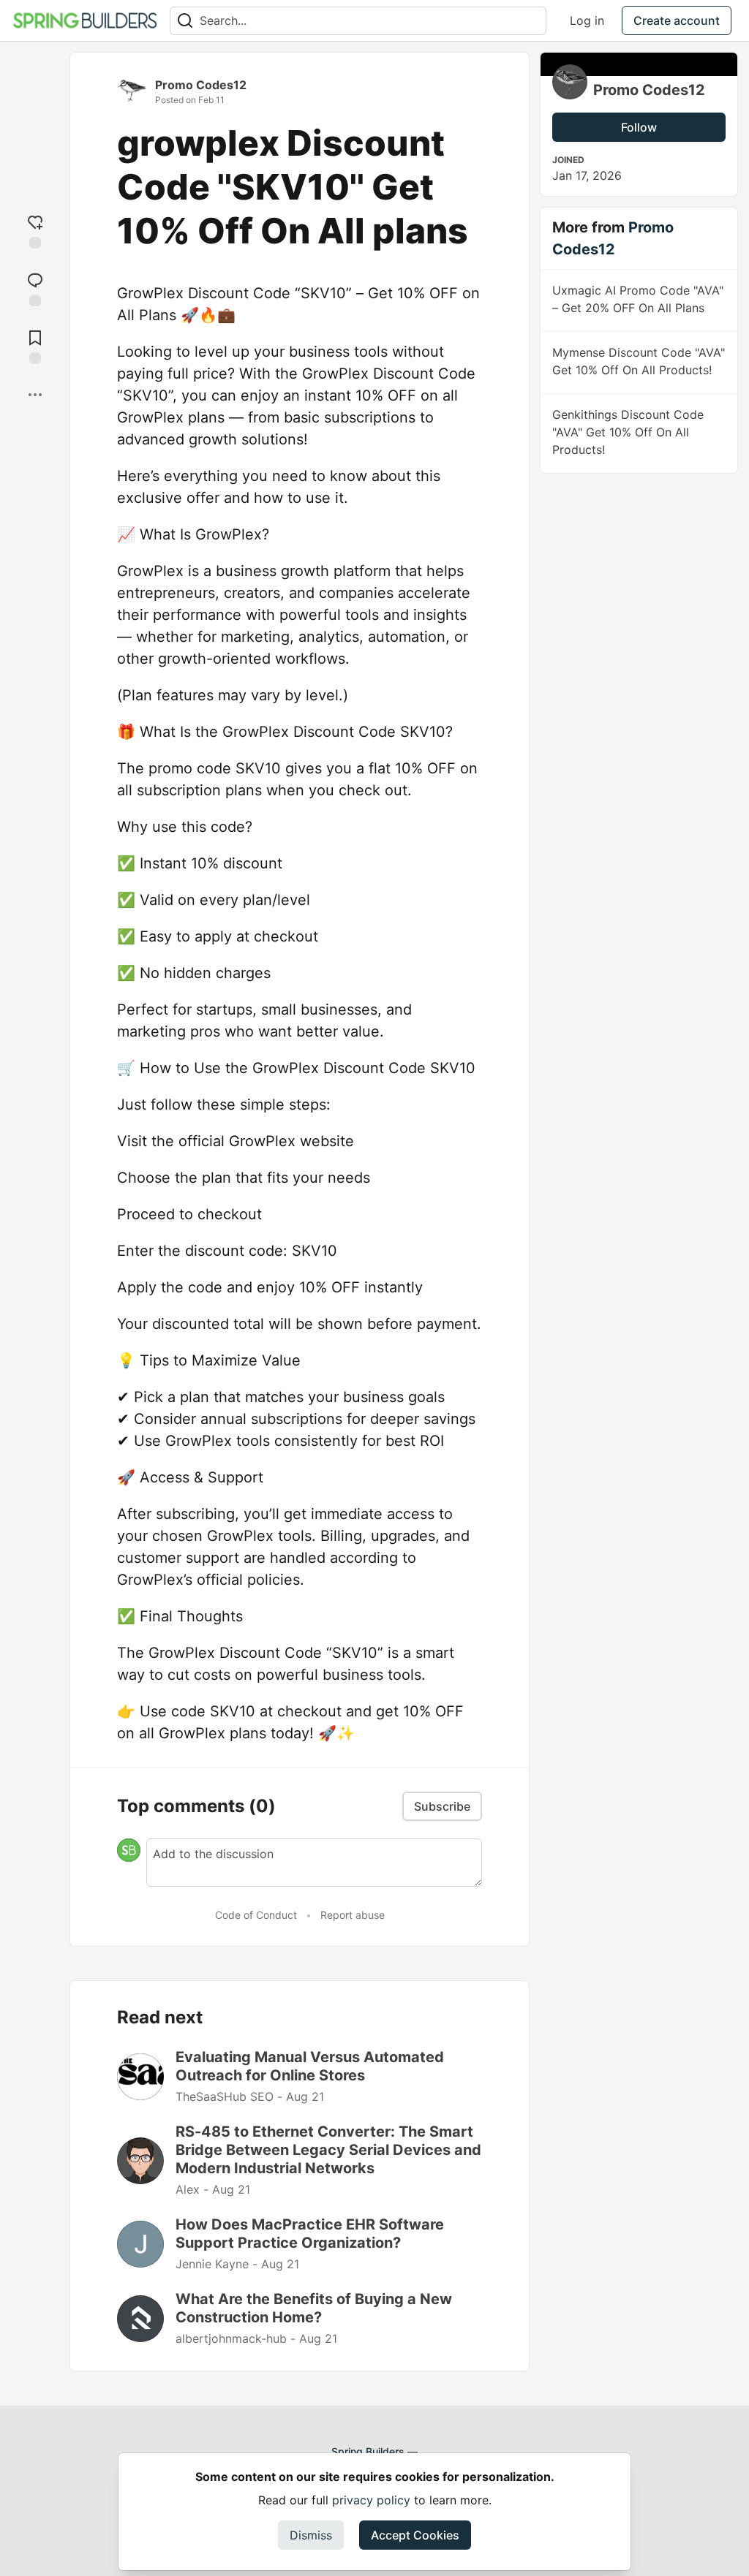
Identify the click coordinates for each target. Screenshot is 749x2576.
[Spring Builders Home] (85, 20)
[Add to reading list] (35, 345)
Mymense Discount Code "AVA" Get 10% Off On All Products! (639, 361)
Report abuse (353, 1915)
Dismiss (311, 2535)
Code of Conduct (256, 1915)
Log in (587, 20)
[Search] (185, 21)
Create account (677, 20)
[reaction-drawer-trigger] (35, 230)
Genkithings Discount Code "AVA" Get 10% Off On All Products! (628, 432)
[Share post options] (35, 395)
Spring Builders (368, 2451)
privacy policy (371, 2500)
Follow (639, 127)
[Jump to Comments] (35, 288)
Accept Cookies (415, 2535)
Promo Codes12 (201, 85)
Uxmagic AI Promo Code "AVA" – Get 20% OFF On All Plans (638, 299)
